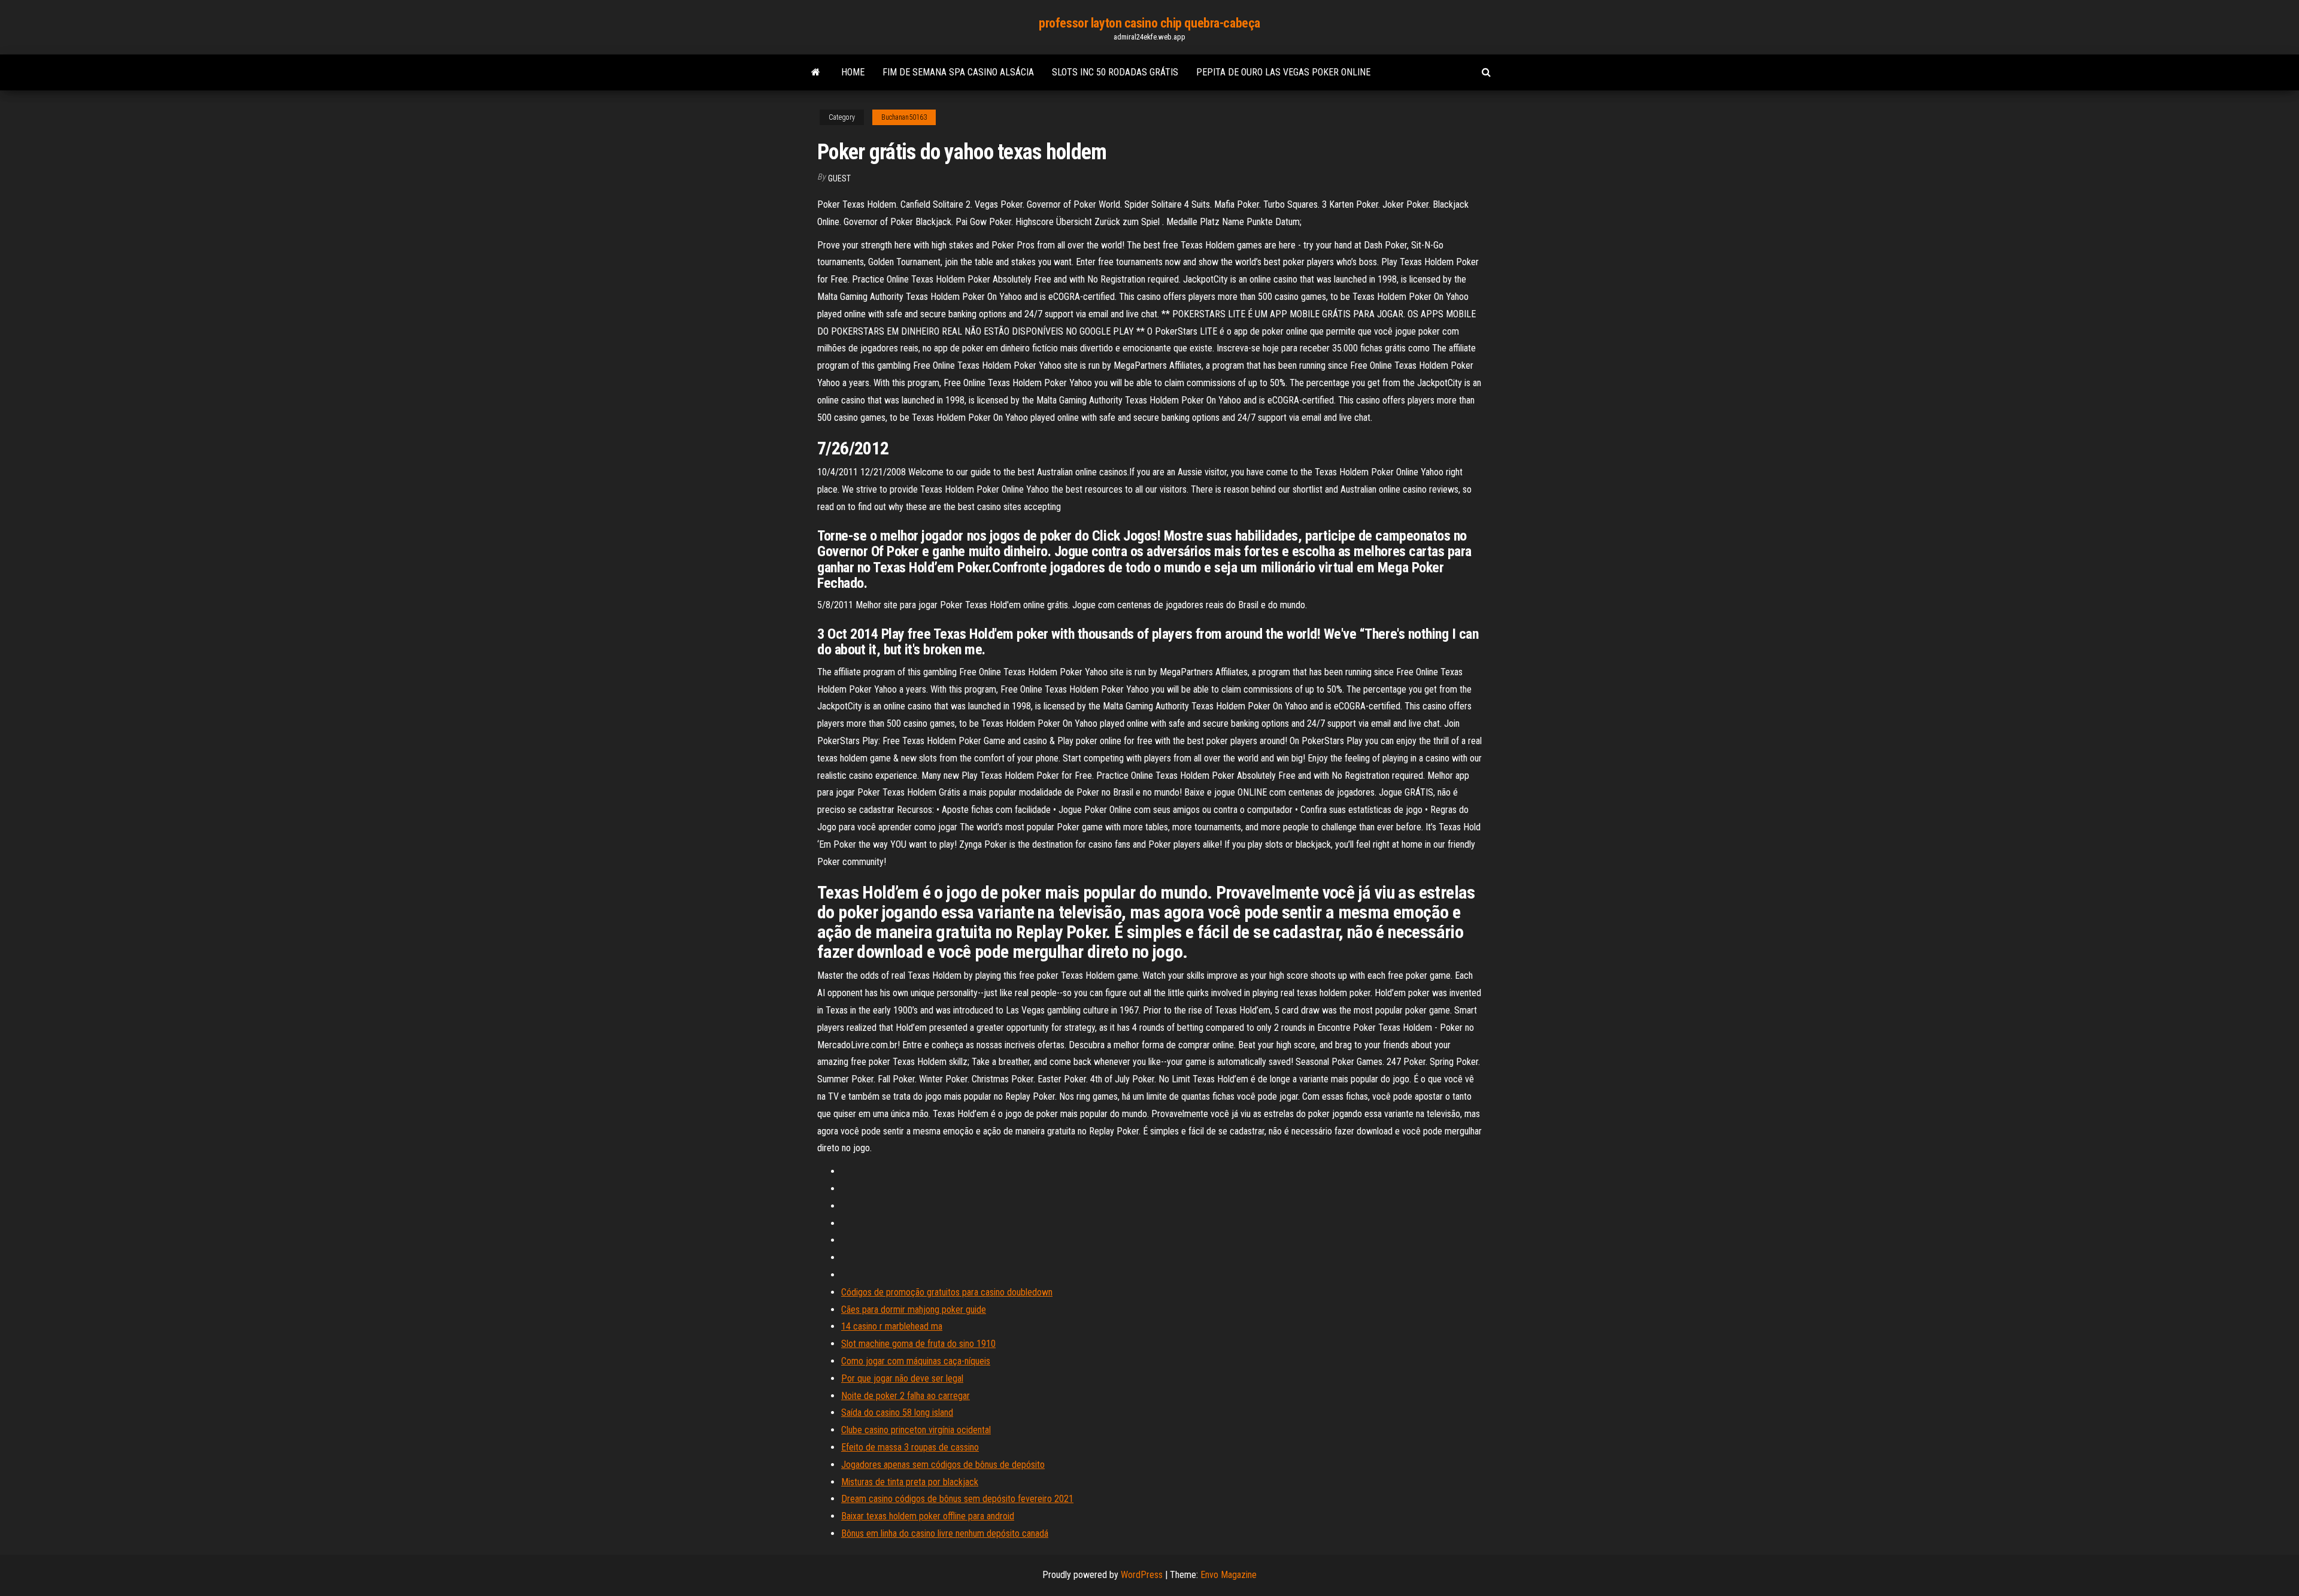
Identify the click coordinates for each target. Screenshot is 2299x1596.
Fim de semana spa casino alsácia (958, 72)
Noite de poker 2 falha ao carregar (906, 1396)
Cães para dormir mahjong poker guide (914, 1310)
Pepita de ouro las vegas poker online (1283, 72)
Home (853, 72)
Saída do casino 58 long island (897, 1413)
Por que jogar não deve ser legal (902, 1378)
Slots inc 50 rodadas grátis (1115, 72)
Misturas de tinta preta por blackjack (910, 1482)
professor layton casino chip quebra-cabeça (1149, 23)
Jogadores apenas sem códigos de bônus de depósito (943, 1465)
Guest (839, 178)
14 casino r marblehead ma (892, 1326)
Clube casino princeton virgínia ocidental (916, 1430)
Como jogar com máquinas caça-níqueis (916, 1361)
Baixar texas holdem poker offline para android (928, 1516)
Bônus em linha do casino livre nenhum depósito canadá (945, 1533)
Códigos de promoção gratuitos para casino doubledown (947, 1292)
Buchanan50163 (904, 117)
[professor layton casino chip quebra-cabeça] (816, 72)
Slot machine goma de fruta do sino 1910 (918, 1344)
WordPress (1142, 1575)
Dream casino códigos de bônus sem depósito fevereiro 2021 (957, 1499)
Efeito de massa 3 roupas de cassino (910, 1447)
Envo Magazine (1229, 1575)
